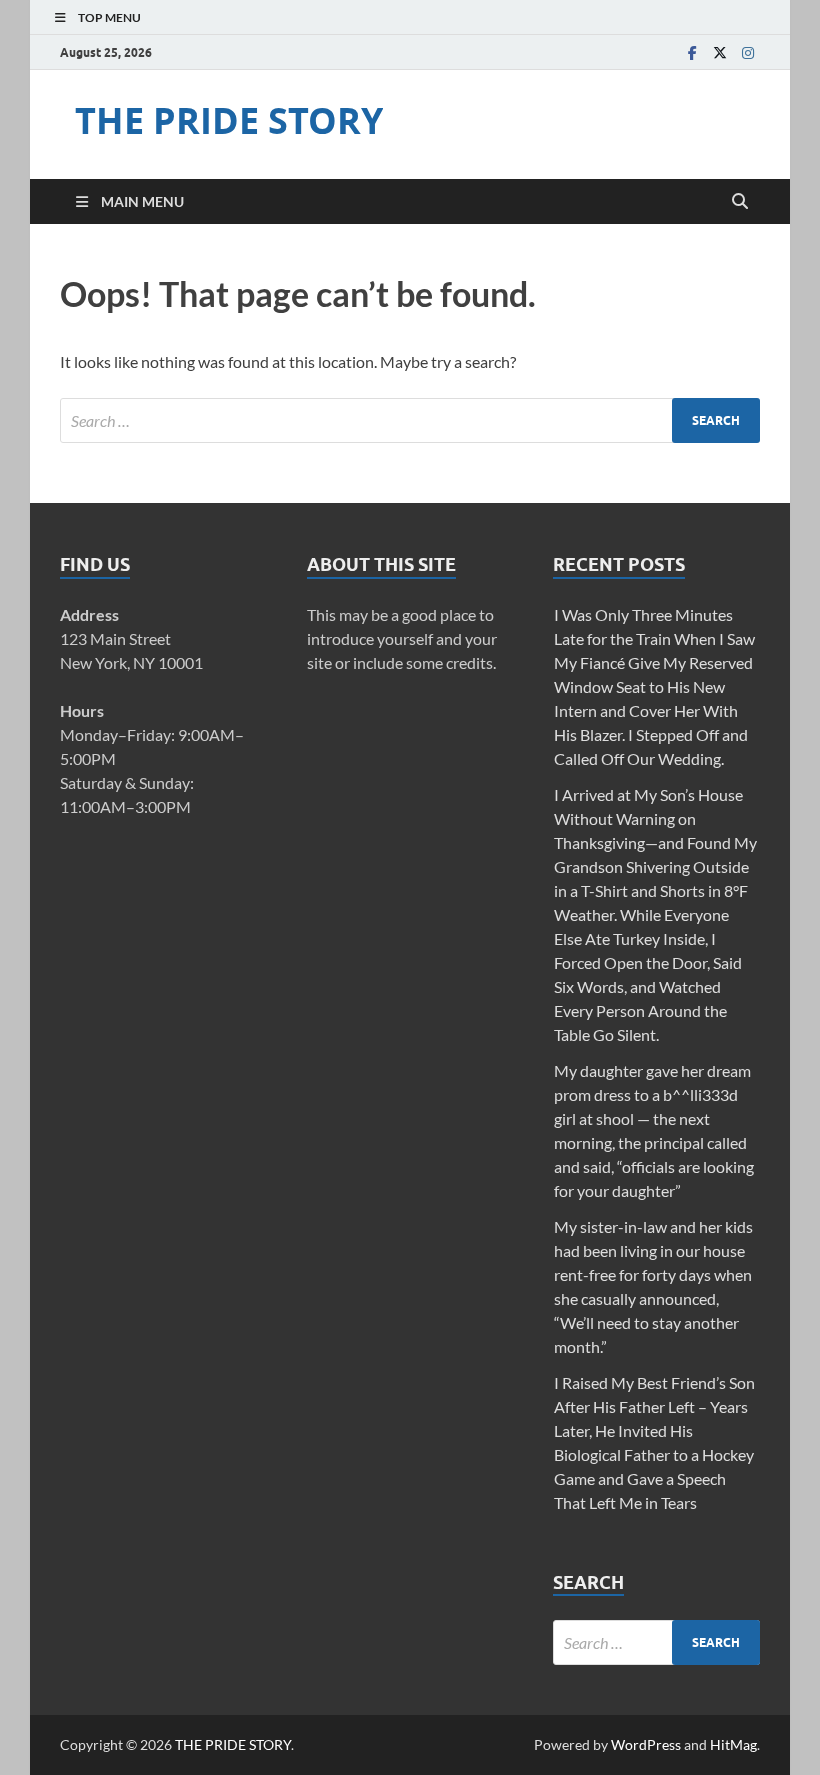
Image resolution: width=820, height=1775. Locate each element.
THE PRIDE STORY (229, 120)
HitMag (733, 1744)
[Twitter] (720, 52)
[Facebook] (692, 52)
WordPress (646, 1744)
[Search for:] (410, 420)
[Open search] (740, 202)
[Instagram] (748, 52)
